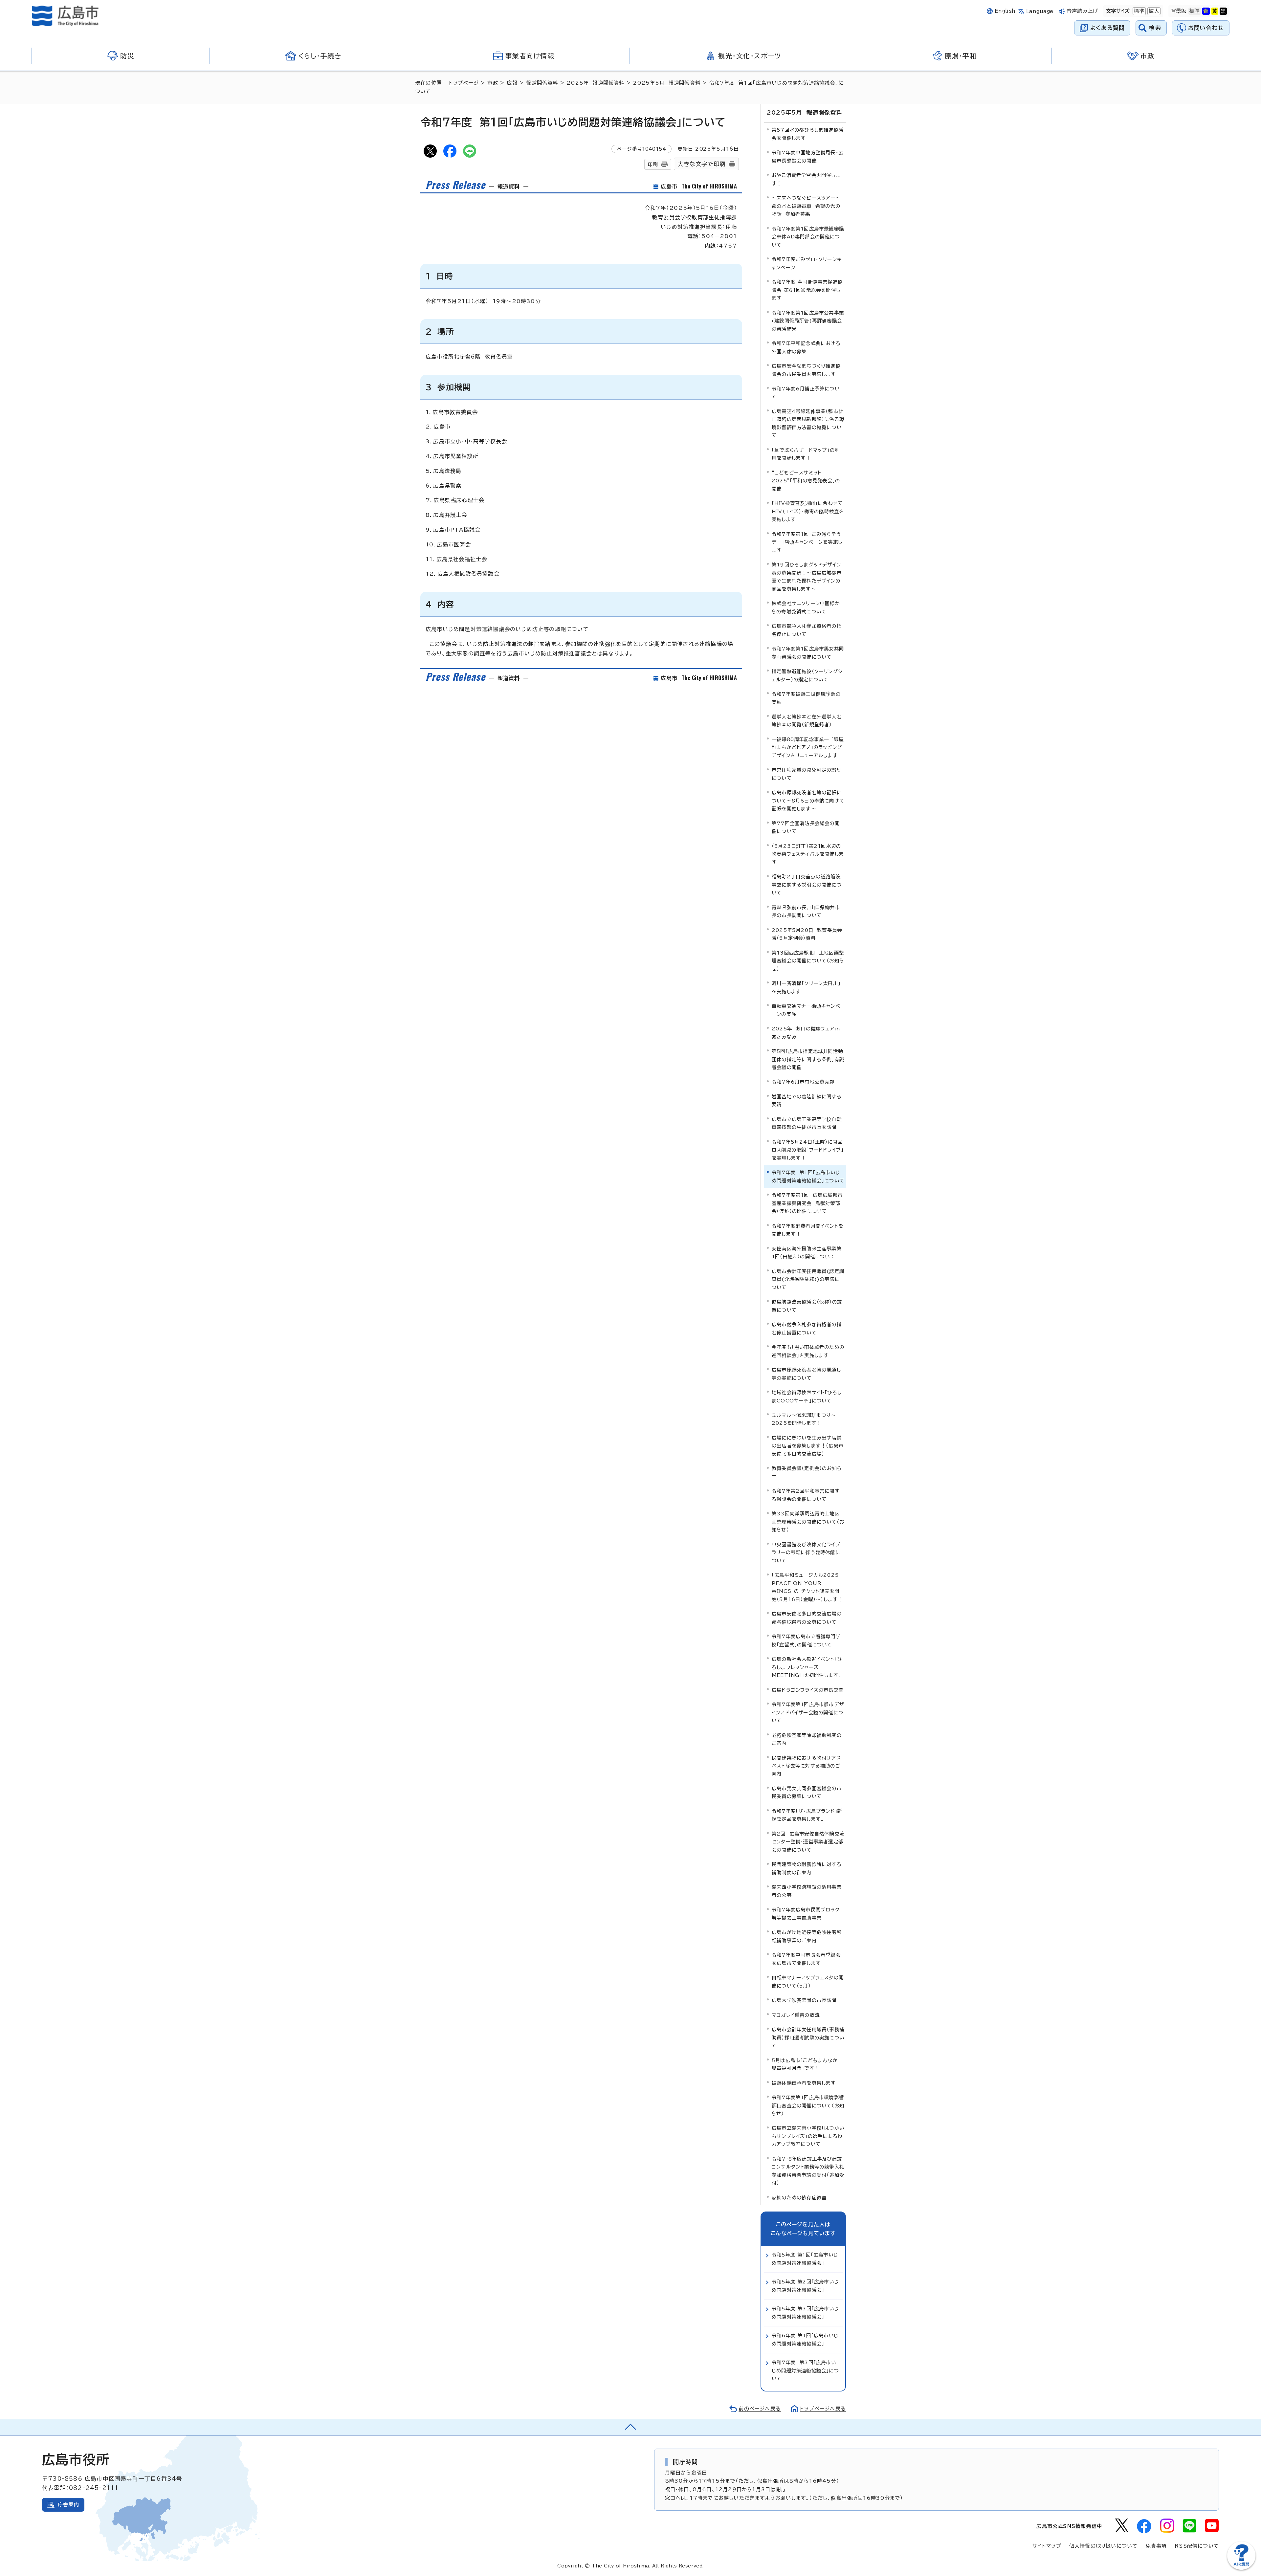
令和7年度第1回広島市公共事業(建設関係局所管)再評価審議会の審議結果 (808, 321)
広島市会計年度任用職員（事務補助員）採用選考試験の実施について (808, 2037)
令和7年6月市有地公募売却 (803, 1082)
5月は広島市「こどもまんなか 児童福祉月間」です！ (805, 2064)
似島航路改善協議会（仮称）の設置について (807, 1306)
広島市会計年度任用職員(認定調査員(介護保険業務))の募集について (808, 1279)
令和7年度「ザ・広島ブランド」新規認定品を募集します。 (807, 1815)
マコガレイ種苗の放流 (796, 2015)
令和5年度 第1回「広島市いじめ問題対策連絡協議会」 (805, 2259)
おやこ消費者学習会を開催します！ (806, 179)
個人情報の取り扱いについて (1104, 2546)
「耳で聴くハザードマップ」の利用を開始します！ (806, 454)
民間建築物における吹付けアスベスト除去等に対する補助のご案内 (806, 1766)
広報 (512, 83)
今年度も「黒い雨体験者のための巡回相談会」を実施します (808, 1351)
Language (1040, 11)
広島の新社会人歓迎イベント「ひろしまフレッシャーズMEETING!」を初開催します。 (807, 1667)
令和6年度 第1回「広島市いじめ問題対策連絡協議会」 (805, 2339)
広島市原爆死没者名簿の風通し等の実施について (806, 1374)
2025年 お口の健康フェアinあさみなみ (806, 1033)
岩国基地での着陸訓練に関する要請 (807, 1101)
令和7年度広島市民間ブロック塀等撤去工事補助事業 (806, 1914)
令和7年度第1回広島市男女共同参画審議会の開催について (808, 653)
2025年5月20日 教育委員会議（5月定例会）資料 (807, 934)
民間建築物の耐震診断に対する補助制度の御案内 (807, 1868)
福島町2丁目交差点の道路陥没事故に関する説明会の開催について (807, 885)
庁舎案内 (68, 2505)
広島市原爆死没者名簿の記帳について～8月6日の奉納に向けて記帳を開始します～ (808, 801)
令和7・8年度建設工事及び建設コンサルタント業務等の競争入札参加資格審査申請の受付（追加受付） (808, 2171)
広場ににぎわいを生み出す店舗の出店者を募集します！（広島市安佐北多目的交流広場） (808, 1446)
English (1005, 11)
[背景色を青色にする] (1206, 11)
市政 (493, 83)
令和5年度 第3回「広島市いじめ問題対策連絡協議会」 (805, 2312)
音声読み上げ (1083, 11)
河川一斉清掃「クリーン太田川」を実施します (806, 987)
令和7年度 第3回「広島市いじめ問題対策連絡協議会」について (805, 2370)
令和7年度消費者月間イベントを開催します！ (807, 1230)
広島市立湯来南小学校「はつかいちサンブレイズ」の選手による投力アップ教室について (808, 2136)
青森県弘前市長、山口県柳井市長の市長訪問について (806, 911)
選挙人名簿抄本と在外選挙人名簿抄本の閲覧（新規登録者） (807, 721)
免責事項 (1156, 2546)
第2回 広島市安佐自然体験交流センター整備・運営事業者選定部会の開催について (808, 1842)
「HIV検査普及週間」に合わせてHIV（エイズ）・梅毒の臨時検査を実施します (808, 511)
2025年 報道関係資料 (596, 83)
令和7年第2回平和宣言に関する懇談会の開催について (806, 1495)
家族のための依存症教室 (799, 2198)
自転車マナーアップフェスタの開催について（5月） (808, 1982)
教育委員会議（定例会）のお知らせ (807, 1472)
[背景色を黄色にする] (1215, 11)
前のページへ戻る (760, 2409)
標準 (1139, 11)
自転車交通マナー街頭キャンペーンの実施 (806, 1010)
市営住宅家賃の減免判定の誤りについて (807, 774)
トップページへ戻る (823, 2409)
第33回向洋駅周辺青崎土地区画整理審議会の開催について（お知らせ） (808, 1522)
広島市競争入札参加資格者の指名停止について (807, 630)
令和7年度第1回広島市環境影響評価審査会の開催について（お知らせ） (808, 2105)
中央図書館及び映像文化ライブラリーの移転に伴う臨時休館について (806, 1552)
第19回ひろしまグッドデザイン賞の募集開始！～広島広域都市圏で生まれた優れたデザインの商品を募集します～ (807, 577)
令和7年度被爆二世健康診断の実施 (806, 698)
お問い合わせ (1206, 28)
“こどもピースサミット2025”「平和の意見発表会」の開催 (806, 481)
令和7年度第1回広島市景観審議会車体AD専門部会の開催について (808, 237)
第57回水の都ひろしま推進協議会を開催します (808, 134)
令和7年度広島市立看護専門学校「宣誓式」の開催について (806, 1640)
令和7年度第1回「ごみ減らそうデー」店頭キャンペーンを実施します (807, 542)
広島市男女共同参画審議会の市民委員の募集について (807, 1792)
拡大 (1153, 11)
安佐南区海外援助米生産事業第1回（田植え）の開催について (807, 1253)
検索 (1155, 28)
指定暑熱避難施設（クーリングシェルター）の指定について (807, 675)
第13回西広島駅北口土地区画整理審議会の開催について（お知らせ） (808, 961)
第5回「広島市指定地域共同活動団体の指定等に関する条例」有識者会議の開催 (808, 1059)
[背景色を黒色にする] (1223, 11)
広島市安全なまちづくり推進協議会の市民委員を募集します (806, 370)
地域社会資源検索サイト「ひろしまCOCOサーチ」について (807, 1396)
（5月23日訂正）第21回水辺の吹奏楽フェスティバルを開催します (808, 854)
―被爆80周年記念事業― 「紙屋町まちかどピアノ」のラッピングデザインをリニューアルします (808, 747)
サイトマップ (1047, 2546)
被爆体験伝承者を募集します (804, 2083)
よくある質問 (1107, 28)
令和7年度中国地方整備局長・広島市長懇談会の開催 (807, 156)
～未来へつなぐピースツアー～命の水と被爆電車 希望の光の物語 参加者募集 (806, 206)
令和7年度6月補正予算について (806, 393)
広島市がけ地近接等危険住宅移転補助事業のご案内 (807, 1936)
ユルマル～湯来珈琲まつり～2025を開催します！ (804, 1419)
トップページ (464, 83)
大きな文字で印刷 (701, 164)
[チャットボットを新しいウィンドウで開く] (1241, 2568)
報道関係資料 (542, 83)
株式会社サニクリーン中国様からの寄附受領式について (806, 607)
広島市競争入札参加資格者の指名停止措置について (807, 1328)
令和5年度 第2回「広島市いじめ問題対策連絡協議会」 (805, 2286)
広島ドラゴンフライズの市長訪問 (808, 1690)
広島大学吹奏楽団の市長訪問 (804, 2000)
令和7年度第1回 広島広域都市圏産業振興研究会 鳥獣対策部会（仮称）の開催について (807, 1203)
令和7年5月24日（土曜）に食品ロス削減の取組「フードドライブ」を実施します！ (808, 1150)
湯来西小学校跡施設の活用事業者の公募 (807, 1891)
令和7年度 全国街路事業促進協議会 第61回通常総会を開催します (807, 290)
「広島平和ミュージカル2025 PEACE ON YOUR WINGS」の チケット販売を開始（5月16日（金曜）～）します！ (807, 1587)
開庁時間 (686, 2462)
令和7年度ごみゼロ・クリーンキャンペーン (807, 263)
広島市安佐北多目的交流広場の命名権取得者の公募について (807, 1618)
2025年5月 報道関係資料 (667, 83)
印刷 (653, 164)
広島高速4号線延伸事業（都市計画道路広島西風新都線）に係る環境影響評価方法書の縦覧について (808, 423)
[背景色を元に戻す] (1195, 11)
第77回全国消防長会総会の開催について (806, 827)
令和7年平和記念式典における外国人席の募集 (806, 347)
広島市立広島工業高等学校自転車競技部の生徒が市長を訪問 (807, 1123)
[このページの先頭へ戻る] (630, 2427)
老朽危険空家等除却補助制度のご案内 (807, 1739)
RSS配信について (1197, 2546)
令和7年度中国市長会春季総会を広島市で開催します (806, 1959)
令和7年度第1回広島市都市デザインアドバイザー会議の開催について (808, 1712)
